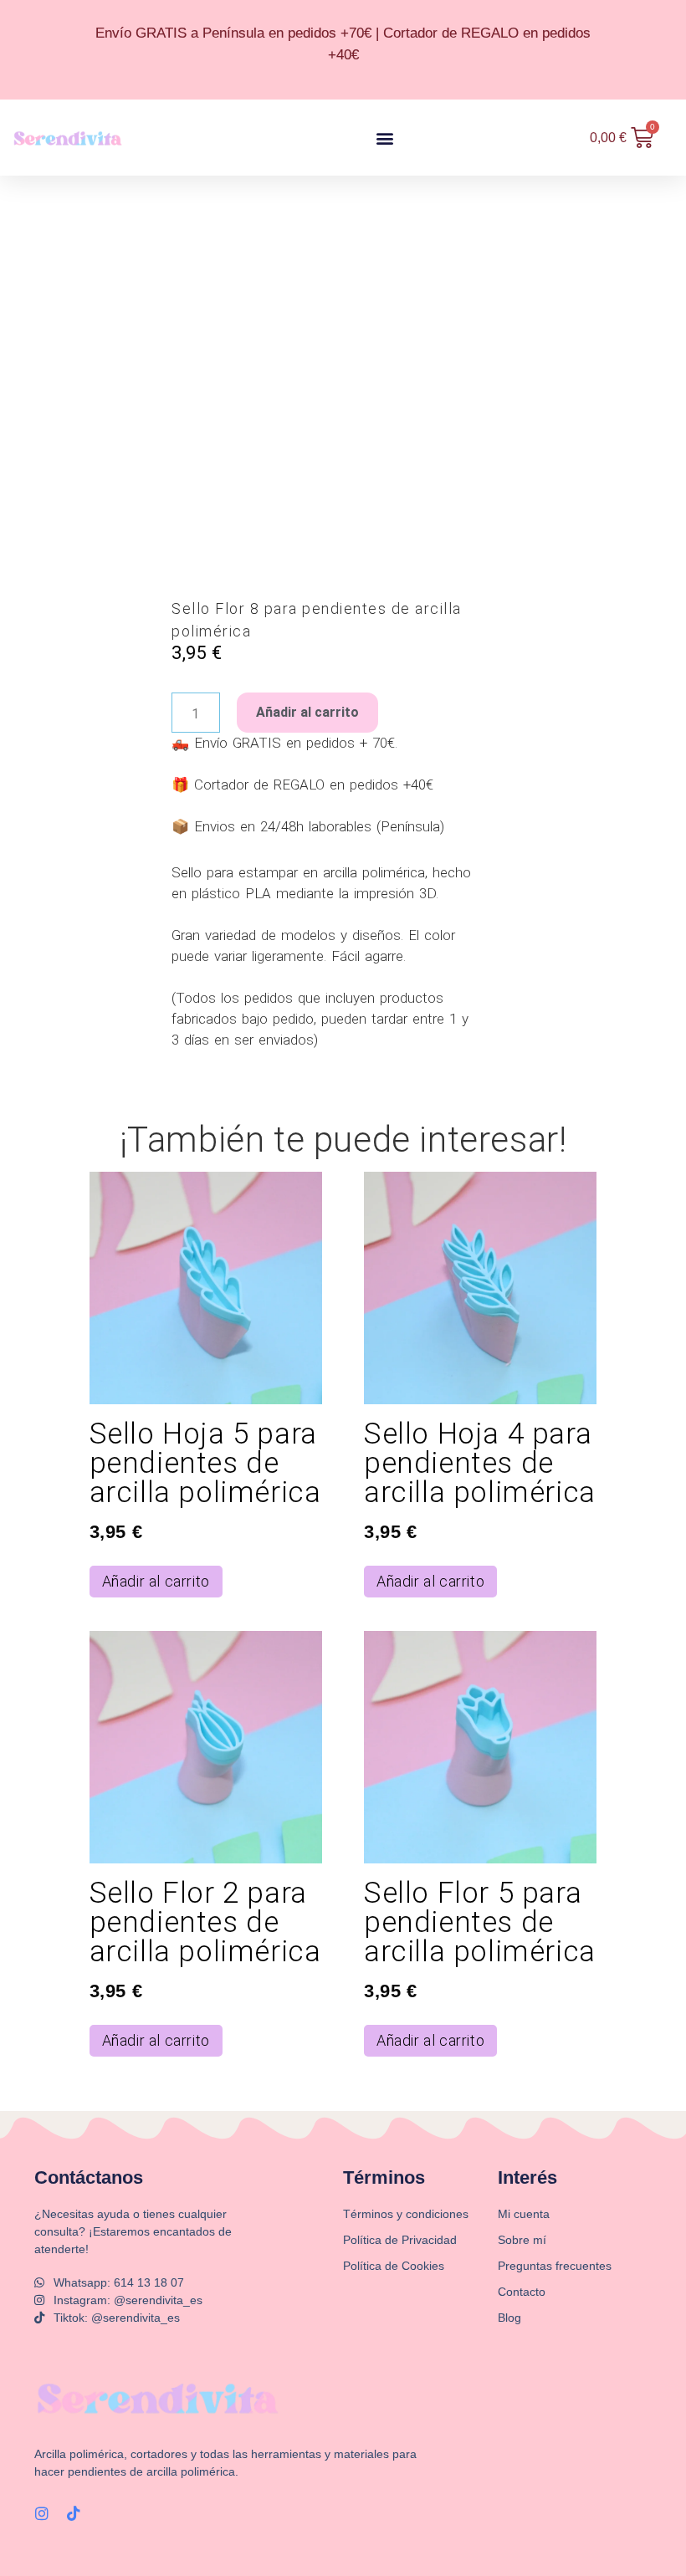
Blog (509, 2318)
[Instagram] (42, 2513)
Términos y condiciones (406, 2214)
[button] (384, 138)
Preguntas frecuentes (555, 2266)
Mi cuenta (524, 2214)
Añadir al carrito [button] (156, 1581)
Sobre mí (522, 2240)
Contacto (522, 2292)
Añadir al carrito (307, 712)
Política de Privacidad (400, 2240)
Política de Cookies (394, 2266)
